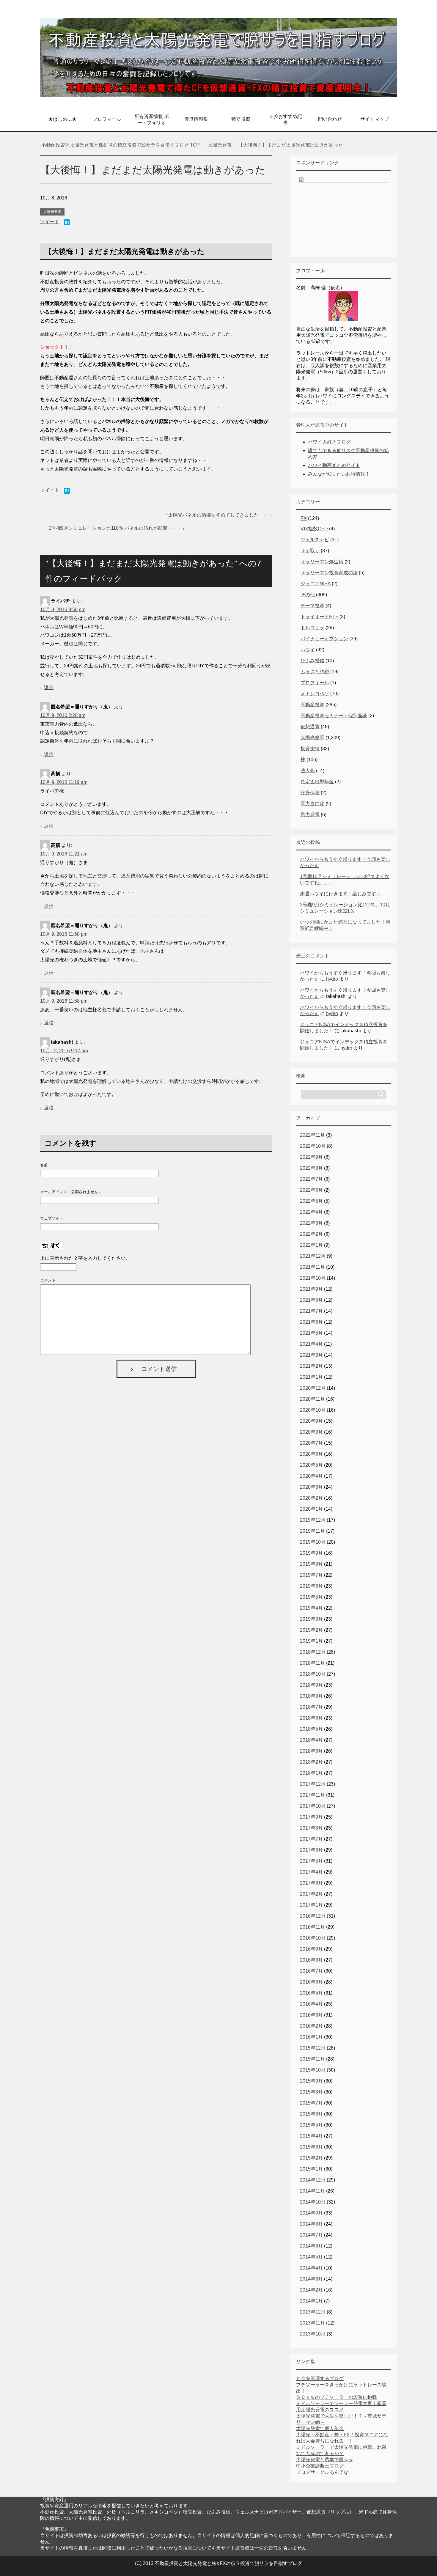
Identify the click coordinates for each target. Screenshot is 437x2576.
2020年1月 (311, 1509)
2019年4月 (311, 1608)
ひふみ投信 (312, 661)
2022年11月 (312, 1135)
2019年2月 (311, 1630)
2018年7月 (311, 1707)
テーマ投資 (312, 606)
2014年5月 (311, 2257)
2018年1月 (311, 1773)
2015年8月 (311, 2092)
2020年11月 (312, 1399)
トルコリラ (312, 628)
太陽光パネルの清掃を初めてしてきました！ (216, 515)
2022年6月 (311, 1190)
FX (304, 518)
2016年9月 (311, 1949)
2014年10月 (313, 2202)
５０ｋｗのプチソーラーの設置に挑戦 (337, 2397)
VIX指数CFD (314, 529)
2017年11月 (312, 1795)
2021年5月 (311, 1333)
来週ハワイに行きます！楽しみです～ (340, 894)
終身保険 (310, 793)
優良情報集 (196, 119)
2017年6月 (311, 1850)
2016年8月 (311, 1960)
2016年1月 (311, 2037)
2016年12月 (313, 1916)
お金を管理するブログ (320, 2378)
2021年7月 (311, 1311)
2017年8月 (311, 1828)
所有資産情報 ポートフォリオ (152, 119)
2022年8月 (311, 1168)
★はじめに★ (62, 119)
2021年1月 (311, 1377)
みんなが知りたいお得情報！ (339, 474)
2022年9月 (311, 1157)
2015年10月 (313, 2070)
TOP (124, 145)
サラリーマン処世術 (322, 562)
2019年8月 (311, 1564)
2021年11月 (312, 1267)
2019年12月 (313, 1520)
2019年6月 (311, 1586)
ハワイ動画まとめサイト (334, 465)
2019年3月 (311, 1619)
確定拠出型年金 (317, 782)
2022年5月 (311, 1201)
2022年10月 (313, 1146)
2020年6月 (311, 1454)
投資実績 (310, 749)
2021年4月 (311, 1344)
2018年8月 (311, 1696)
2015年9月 (311, 2081)
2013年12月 (313, 2312)
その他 (308, 595)
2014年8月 (311, 2224)
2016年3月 (311, 2015)
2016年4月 (311, 2004)
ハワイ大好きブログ (329, 442)
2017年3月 (311, 1883)
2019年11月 (312, 1531)
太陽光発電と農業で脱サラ (325, 2460)
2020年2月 (311, 1498)
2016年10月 (313, 1938)
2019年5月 (311, 1597)
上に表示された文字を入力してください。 (85, 1258)
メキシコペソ (315, 694)
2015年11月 (312, 2059)
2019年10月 (313, 1542)
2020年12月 (313, 1388)
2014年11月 (312, 2191)
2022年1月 (311, 1245)
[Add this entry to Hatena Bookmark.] (67, 223)
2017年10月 (313, 1806)
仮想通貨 (310, 727)
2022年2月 (311, 1234)
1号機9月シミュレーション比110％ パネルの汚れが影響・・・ (115, 528)
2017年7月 (311, 1839)
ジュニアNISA (316, 584)
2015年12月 (313, 2048)
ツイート (50, 222)
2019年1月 (311, 1641)
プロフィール (107, 119)
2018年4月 (311, 1740)
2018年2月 (311, 1762)
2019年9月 (311, 1553)
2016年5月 (311, 1993)
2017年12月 (313, 1784)
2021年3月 (311, 1355)
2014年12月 (313, 2180)
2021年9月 (311, 1289)
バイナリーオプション (324, 639)
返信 (49, 687)
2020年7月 (311, 1443)
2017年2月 (311, 1894)
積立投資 (241, 119)
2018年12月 (313, 1652)
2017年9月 (311, 1817)
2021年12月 (313, 1256)
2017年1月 (311, 1905)
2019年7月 (311, 1575)
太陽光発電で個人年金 (320, 2428)
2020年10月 (313, 1410)
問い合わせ (330, 119)
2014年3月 (311, 2279)
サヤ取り (310, 551)
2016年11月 (312, 1927)
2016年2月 (311, 2026)
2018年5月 (311, 1729)
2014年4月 (311, 2268)
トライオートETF (319, 617)
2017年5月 (311, 1861)
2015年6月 (311, 2114)
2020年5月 (311, 1465)
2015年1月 (311, 2169)
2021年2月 (311, 1366)
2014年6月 (311, 2246)
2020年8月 (311, 1432)
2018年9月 (311, 1685)
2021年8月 (311, 1300)
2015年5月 (311, 2125)
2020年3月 (311, 1487)
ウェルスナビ (315, 540)
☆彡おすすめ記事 (285, 119)
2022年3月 (311, 1223)
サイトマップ (375, 119)
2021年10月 (313, 1278)
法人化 (308, 771)
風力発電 (310, 815)
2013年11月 (312, 2323)
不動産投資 (312, 705)
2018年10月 (313, 1674)
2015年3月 (311, 2147)
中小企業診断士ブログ (320, 2466)
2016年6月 (311, 1982)
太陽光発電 (52, 212)
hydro (332, 979)
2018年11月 (312, 1663)
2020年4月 (311, 1476)
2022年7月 (311, 1179)
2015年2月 (311, 2158)
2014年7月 (311, 2235)
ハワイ (308, 650)
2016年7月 (311, 1971)
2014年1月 (311, 2301)
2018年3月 (311, 1751)
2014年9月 (311, 2213)
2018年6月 (311, 1718)
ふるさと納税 (315, 672)
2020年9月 (311, 1421)
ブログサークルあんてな (322, 2472)
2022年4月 (311, 1212)
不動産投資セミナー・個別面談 (334, 716)
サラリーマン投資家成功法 (329, 573)
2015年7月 (311, 2103)
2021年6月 (311, 1322)
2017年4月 (311, 1872)
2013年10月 (313, 2334)
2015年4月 (311, 2136)
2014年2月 (311, 2290)
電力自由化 (312, 804)
